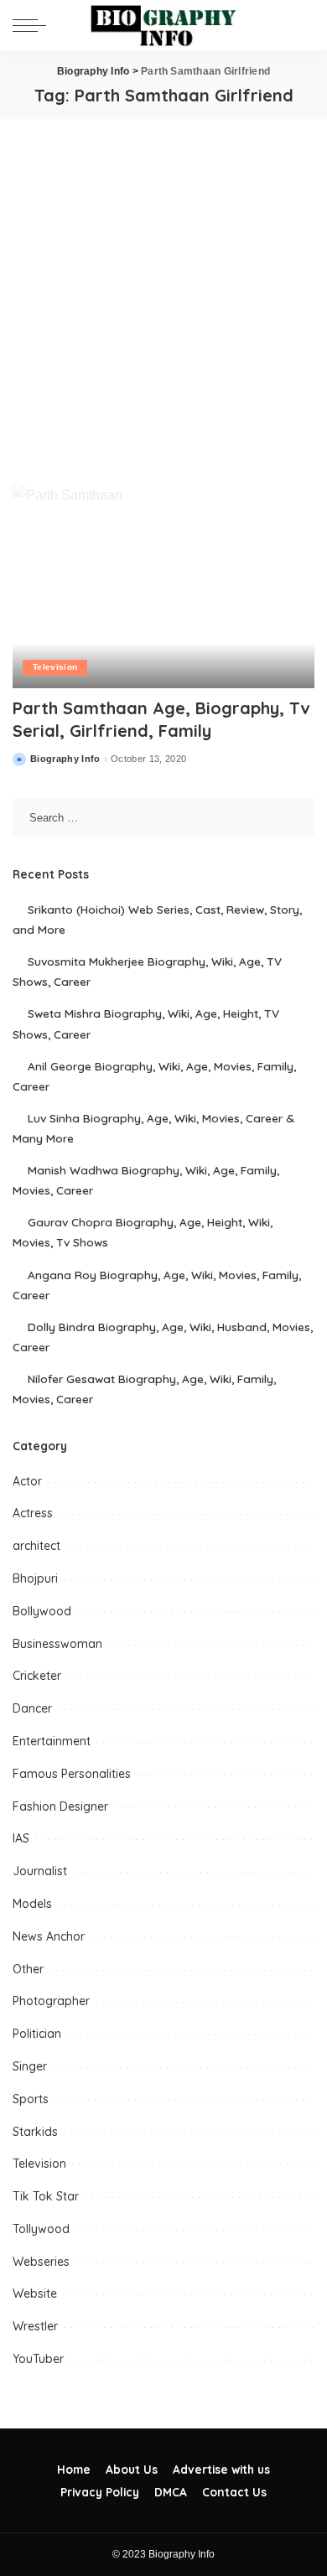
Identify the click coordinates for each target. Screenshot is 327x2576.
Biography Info (65, 759)
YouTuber (38, 2359)
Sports (31, 2099)
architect (36, 1546)
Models (32, 1904)
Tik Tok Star (46, 2196)
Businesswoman (57, 1644)
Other (28, 1969)
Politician (37, 2034)
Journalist (40, 1871)
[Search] (301, 25)
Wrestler (35, 2326)
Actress (33, 1513)
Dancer (32, 1708)
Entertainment (52, 1741)
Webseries (41, 2262)
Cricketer (37, 1676)
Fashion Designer (60, 1806)
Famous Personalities (72, 1774)
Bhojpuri (35, 1578)
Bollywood (42, 1611)
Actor (27, 1481)
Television (55, 667)
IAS (21, 1838)
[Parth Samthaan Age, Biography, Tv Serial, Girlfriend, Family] (163, 586)
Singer (30, 2066)
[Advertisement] (163, 291)
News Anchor (49, 1936)
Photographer (51, 2001)
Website (35, 2294)
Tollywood (41, 2229)
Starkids (35, 2132)
